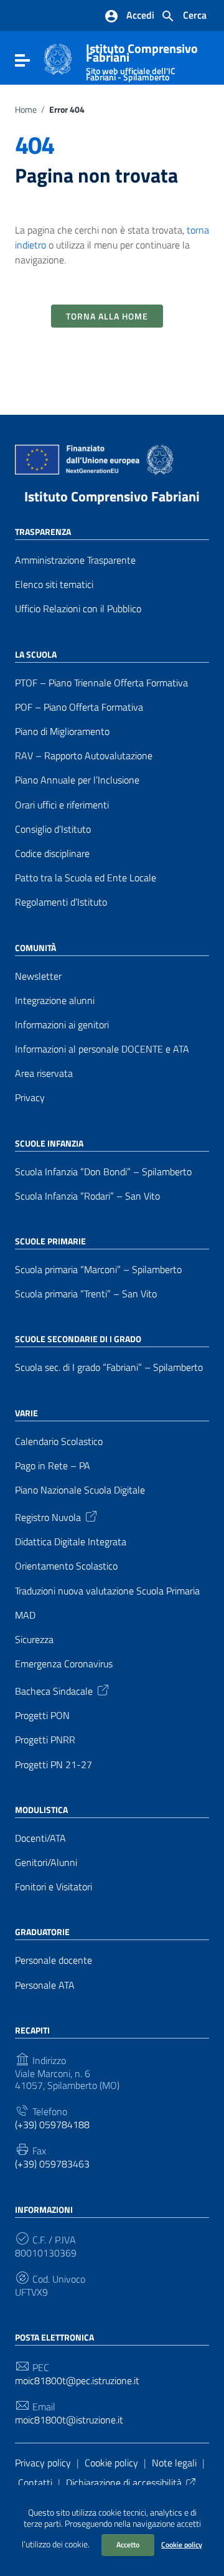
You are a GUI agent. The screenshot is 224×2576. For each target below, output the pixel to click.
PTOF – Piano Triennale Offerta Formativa (101, 683)
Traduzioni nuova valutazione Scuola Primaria (107, 1591)
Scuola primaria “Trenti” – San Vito (86, 1294)
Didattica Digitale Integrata (71, 1542)
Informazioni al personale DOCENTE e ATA (102, 1049)
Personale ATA (45, 1985)
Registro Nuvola (48, 1517)
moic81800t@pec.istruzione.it (77, 2381)
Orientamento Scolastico (66, 1566)
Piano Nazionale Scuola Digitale (80, 1490)
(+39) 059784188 (52, 2125)
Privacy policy (43, 2463)
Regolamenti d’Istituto (61, 902)
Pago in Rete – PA (53, 1466)
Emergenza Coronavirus (64, 1664)
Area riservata (44, 1073)
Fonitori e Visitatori (54, 1887)
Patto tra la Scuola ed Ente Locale (86, 878)
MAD (25, 1615)
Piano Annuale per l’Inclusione (77, 780)
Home (26, 110)
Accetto (128, 2545)
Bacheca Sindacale (54, 1690)
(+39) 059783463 (52, 2164)
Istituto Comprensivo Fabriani (112, 496)
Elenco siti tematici (54, 585)
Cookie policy (182, 2545)
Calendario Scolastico (59, 1442)
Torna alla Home (107, 316)
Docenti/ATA (40, 1838)
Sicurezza (34, 1640)
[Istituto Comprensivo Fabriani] (58, 58)
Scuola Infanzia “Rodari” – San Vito (87, 1196)
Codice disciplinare (52, 854)
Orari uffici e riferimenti (62, 805)
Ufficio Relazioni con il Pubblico (78, 609)
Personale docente (54, 1960)
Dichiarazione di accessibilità (124, 2483)
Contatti (35, 2483)
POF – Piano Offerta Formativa (79, 707)
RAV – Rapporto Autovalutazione (84, 756)
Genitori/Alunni (46, 1863)
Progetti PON (42, 1716)
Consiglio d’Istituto (53, 829)
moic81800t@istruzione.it (69, 2420)
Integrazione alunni (55, 1001)
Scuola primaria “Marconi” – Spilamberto (98, 1270)
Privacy (30, 1098)
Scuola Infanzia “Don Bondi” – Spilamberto (103, 1172)
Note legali (174, 2463)
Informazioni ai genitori (62, 1025)
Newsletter (38, 976)
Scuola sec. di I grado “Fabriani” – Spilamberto (109, 1367)
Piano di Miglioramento (62, 732)
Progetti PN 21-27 (54, 1765)
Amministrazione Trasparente (75, 560)
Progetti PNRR (45, 1740)
